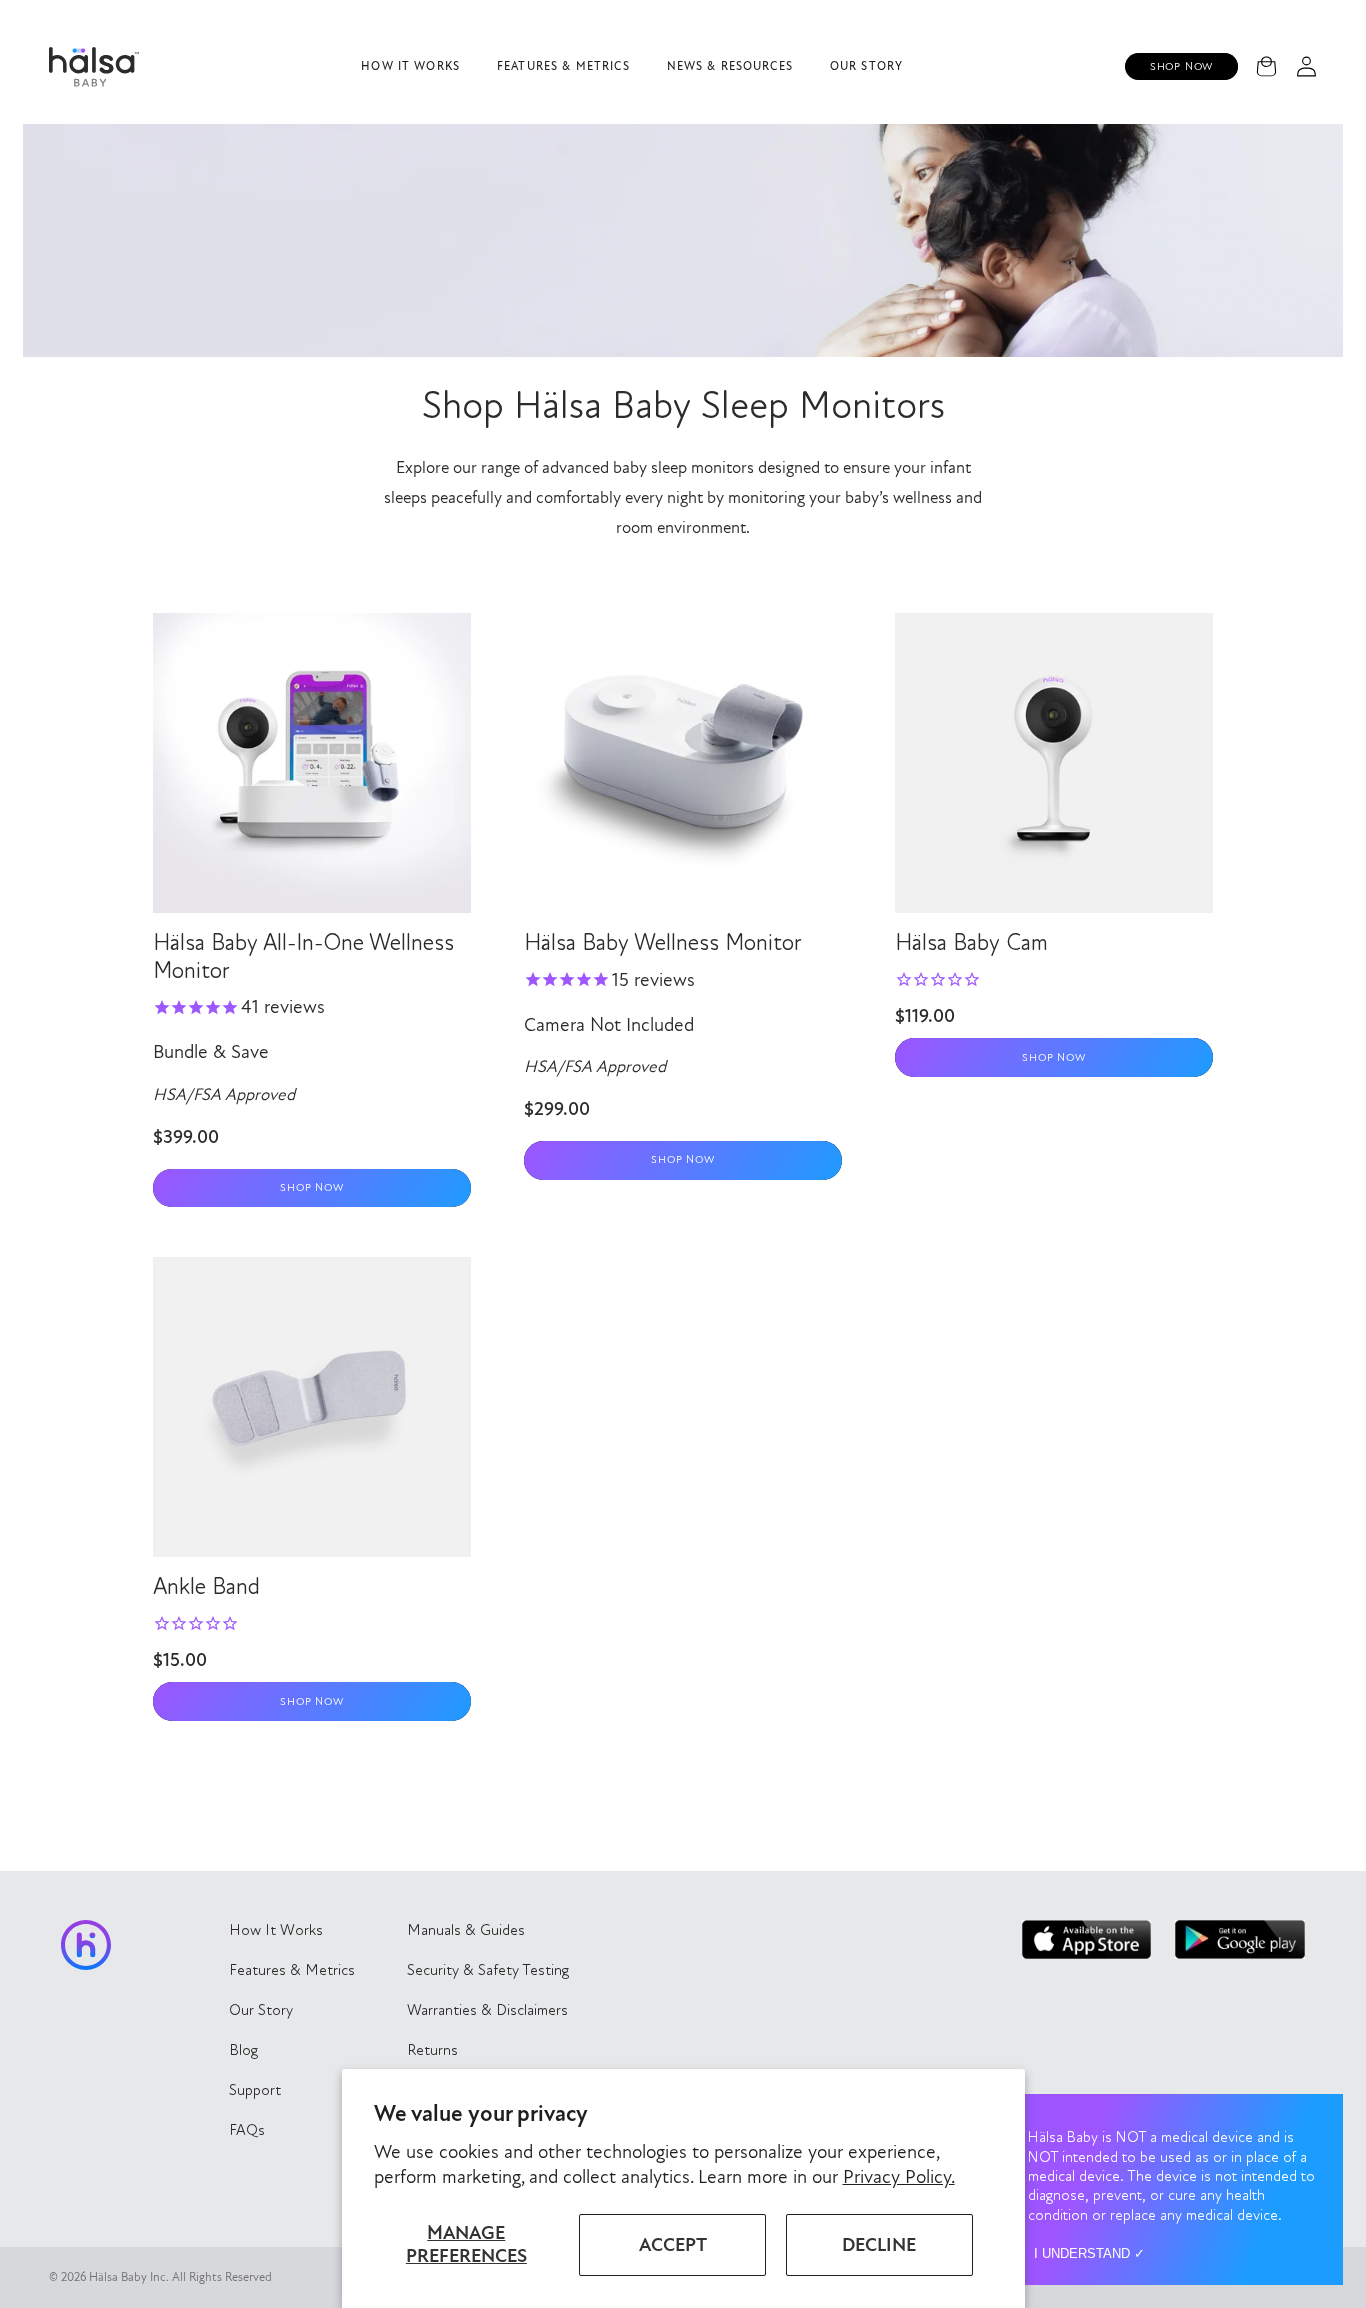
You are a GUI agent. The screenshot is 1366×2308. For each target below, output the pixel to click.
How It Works (410, 66)
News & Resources (730, 66)
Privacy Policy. (899, 2177)
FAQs (247, 2130)
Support (255, 2090)
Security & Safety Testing (488, 1970)
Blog (243, 2050)
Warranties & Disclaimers (487, 2010)
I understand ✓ (1089, 2253)
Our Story (866, 66)
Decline (879, 2245)
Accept (673, 2245)
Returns (432, 2050)
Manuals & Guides (466, 1930)
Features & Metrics (563, 66)
